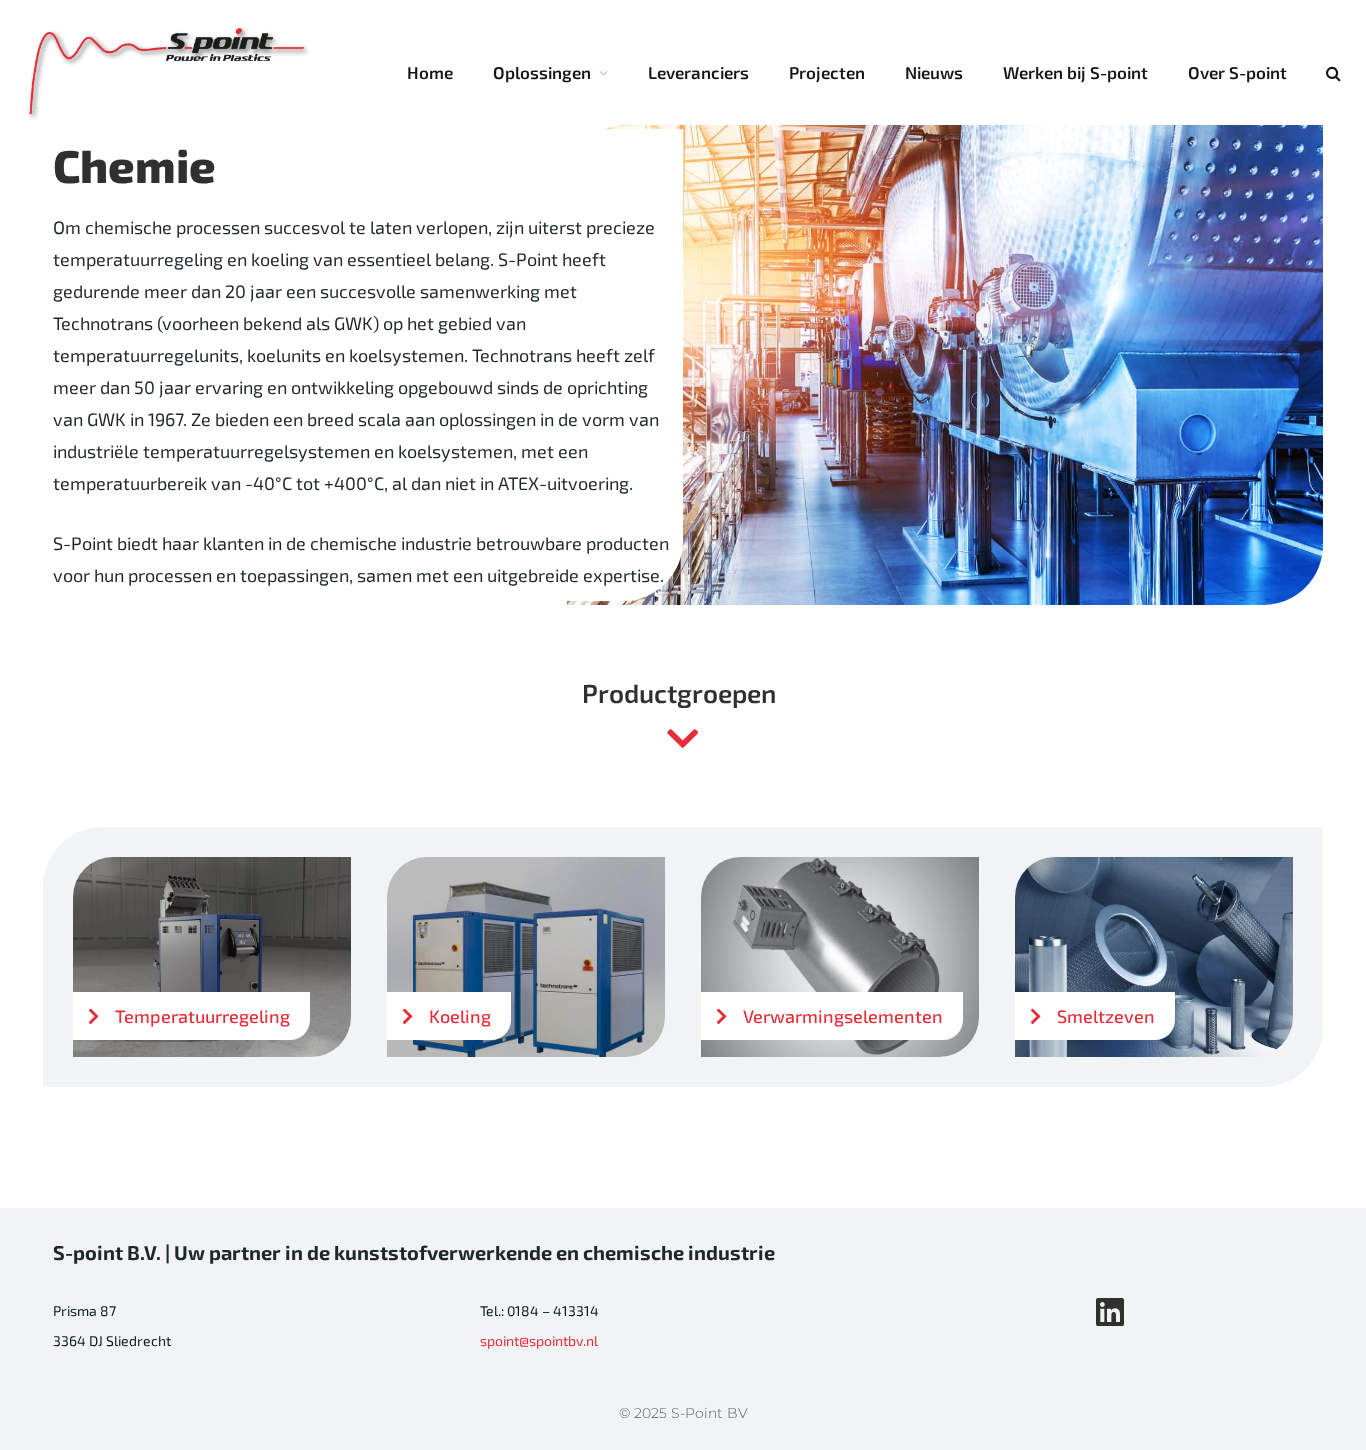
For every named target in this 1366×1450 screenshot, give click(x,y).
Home (430, 72)
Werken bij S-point (1075, 72)
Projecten (827, 72)
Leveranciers (698, 72)
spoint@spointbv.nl (539, 1340)
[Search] (1331, 72)
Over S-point (1237, 72)
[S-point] (169, 73)
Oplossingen (542, 72)
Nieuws (934, 72)
